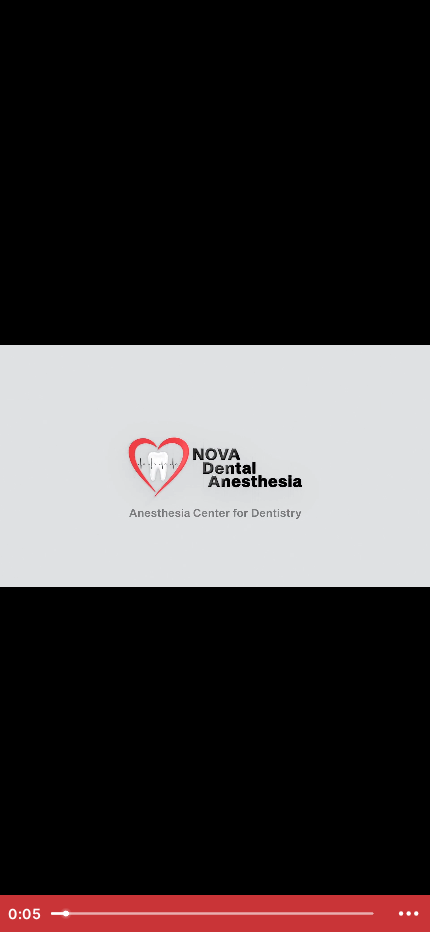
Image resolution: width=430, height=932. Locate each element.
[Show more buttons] (408, 913)
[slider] (214, 913)
